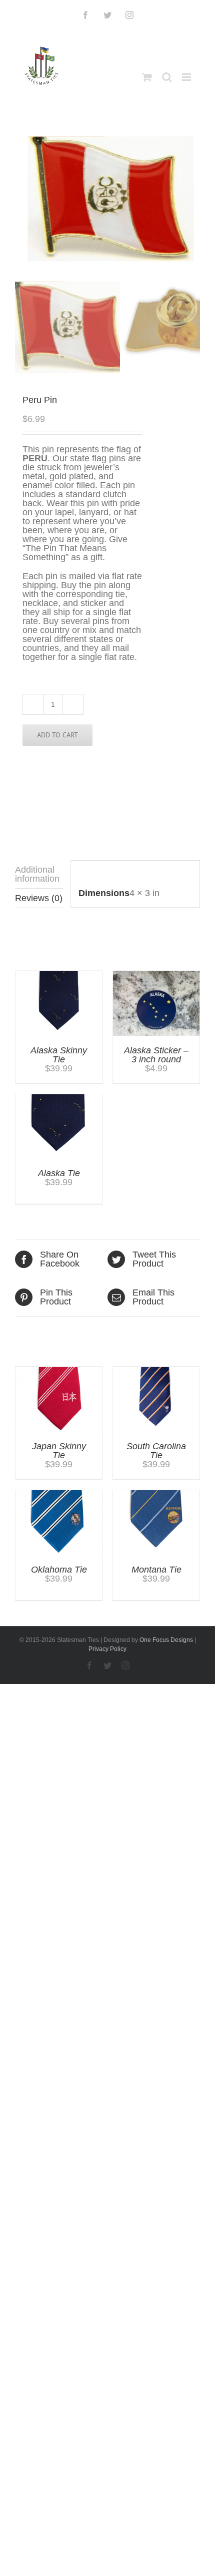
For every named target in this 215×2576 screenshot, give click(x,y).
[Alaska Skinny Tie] (59, 975)
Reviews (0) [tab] (39, 898)
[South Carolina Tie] (156, 1371)
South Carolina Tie (156, 1451)
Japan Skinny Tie (59, 1451)
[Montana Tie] (156, 1495)
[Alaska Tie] (59, 1099)
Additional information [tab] (37, 874)
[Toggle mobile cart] (147, 77)
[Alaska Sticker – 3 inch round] (156, 975)
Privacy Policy (107, 1649)
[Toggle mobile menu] (187, 77)
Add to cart (57, 735)
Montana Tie (156, 1570)
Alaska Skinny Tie (59, 1055)
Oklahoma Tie (59, 1570)
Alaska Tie (59, 1173)
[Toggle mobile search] (167, 77)
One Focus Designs (166, 1640)
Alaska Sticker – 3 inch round (156, 1055)
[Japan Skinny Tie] (59, 1371)
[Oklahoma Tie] (59, 1495)
